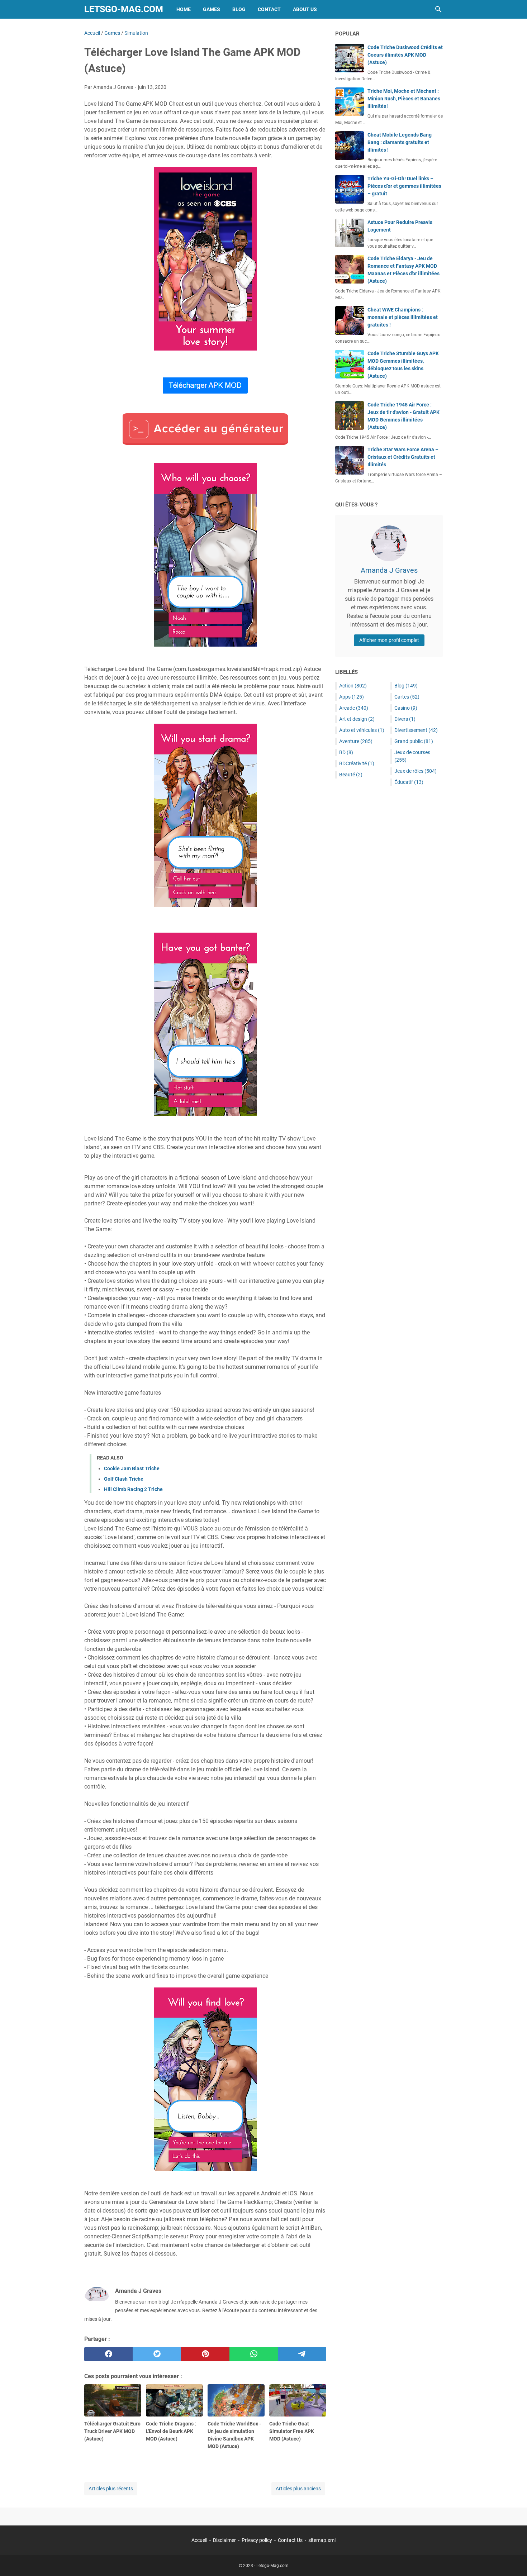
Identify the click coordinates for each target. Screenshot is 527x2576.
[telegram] (302, 2354)
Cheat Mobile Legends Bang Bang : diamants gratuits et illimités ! (400, 142)
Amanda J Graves (389, 570)
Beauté (351, 775)
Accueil (199, 2540)
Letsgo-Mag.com (124, 9)
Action (353, 686)
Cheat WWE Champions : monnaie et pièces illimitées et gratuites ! (403, 317)
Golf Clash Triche (124, 1479)
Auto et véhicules (362, 730)
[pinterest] (205, 2354)
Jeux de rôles (416, 771)
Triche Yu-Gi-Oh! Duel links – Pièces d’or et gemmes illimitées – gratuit (404, 186)
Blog (239, 9)
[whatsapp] (254, 2354)
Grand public (414, 741)
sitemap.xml (322, 2540)
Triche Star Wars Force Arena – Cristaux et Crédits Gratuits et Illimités (403, 457)
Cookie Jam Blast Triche (132, 1468)
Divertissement (416, 730)
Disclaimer (224, 2540)
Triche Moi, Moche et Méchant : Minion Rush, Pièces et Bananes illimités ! (404, 99)
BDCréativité (357, 763)
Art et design (357, 719)
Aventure (356, 741)
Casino (406, 708)
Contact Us (290, 2540)
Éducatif (409, 782)
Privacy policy (257, 2540)
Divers (405, 719)
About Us (305, 9)
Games (212, 9)
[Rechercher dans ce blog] (438, 9)
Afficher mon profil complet (389, 640)
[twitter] (157, 2354)
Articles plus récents (111, 2489)
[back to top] (513, 2560)
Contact (269, 9)
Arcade (354, 708)
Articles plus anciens (298, 2489)
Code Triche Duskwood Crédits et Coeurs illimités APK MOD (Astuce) (405, 55)
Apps (352, 697)
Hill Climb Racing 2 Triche (133, 1489)
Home (184, 9)
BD (346, 752)
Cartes (407, 697)
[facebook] (108, 2354)
